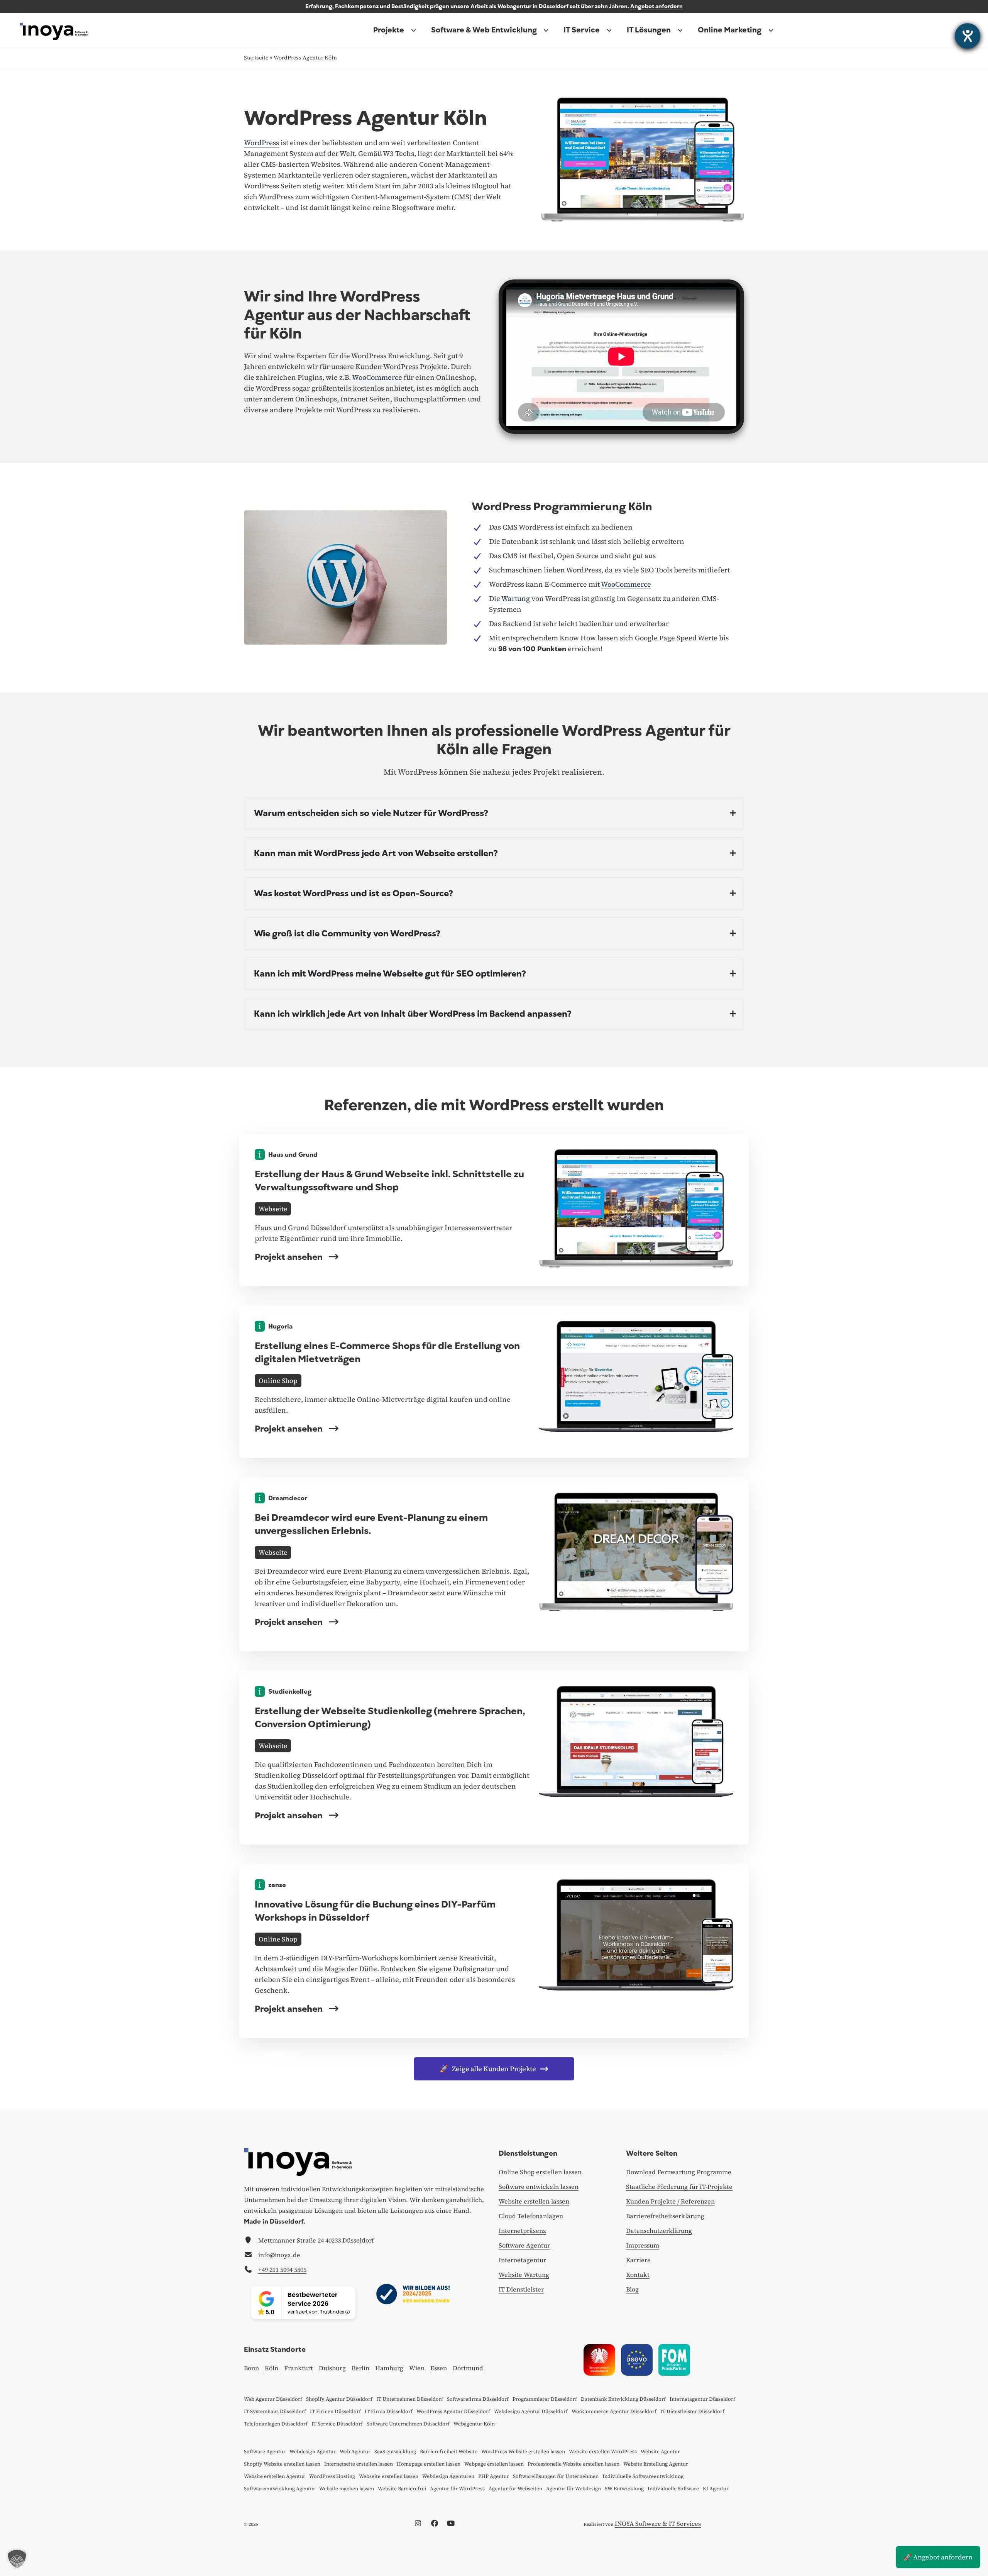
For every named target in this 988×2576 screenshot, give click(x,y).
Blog (632, 2289)
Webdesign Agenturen (448, 2476)
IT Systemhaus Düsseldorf (275, 2411)
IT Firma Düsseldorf (389, 2411)
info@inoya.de (279, 2255)
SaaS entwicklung (395, 2452)
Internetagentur (522, 2260)
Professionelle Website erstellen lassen (574, 2464)
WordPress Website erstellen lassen (523, 2452)
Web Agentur (355, 2452)
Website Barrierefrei (402, 2489)
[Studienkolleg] (636, 1741)
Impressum (643, 2245)
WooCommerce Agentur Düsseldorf (614, 2411)
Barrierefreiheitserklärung (665, 2216)
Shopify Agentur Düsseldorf (339, 2399)
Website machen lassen (347, 2489)
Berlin (360, 2368)
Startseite (256, 58)
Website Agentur (660, 2452)
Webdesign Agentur (313, 2452)
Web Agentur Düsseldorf (273, 2399)
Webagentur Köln (474, 2424)
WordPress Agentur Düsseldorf (453, 2411)
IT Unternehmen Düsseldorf (410, 2399)
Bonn (251, 2368)
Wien (417, 2368)
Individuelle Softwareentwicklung (643, 2476)
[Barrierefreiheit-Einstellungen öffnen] (968, 36)
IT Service (582, 30)
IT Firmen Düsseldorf (335, 2411)
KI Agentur (716, 2489)
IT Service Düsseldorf (337, 2424)
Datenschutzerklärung (659, 2231)
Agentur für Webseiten (515, 2489)
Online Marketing (730, 30)
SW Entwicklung (624, 2489)
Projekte (389, 30)
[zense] (636, 1934)
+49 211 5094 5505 (282, 2270)
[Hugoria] (636, 1376)
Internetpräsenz (522, 2231)
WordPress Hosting (332, 2476)
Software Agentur (524, 2245)
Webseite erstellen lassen (389, 2476)
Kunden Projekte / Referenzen (670, 2201)
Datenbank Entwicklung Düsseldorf (623, 2399)
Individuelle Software (673, 2489)
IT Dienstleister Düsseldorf (692, 2411)
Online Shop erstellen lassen (540, 2172)
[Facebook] (437, 2524)
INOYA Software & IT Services (658, 2524)
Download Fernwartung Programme (679, 2172)
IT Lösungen (649, 30)
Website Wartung (524, 2275)
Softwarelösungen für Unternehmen (556, 2476)
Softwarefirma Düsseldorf (478, 2399)
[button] (17, 2559)
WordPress (261, 143)
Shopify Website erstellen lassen (282, 2464)
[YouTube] (453, 2524)
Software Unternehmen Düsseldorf (408, 2424)
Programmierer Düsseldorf (545, 2399)
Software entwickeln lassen (539, 2187)
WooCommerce (377, 377)
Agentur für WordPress (457, 2489)
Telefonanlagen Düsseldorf (276, 2424)
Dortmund (468, 2368)
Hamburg (389, 2368)
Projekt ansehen (290, 1257)
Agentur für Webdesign (574, 2489)
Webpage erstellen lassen (494, 2464)
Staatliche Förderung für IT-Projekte (679, 2187)
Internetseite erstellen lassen (359, 2464)
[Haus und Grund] (636, 1207)
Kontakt (638, 2275)
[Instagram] (420, 2524)
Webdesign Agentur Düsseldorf (531, 2411)
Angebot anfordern (656, 6)
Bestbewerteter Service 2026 (313, 2299)
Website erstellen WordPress (603, 2452)
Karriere (638, 2260)
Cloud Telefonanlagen (531, 2216)
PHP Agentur (494, 2476)
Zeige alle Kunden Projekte (488, 2069)
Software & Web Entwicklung (484, 30)
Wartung (516, 598)
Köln (272, 2368)
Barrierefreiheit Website (449, 2452)
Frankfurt (299, 2368)
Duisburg (332, 2368)
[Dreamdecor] (636, 1551)
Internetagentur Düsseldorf (702, 2399)
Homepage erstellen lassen (429, 2464)
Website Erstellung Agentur (656, 2464)
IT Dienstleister (521, 2289)
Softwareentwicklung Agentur (280, 2489)
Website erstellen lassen (534, 2201)
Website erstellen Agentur (275, 2476)
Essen (439, 2368)
